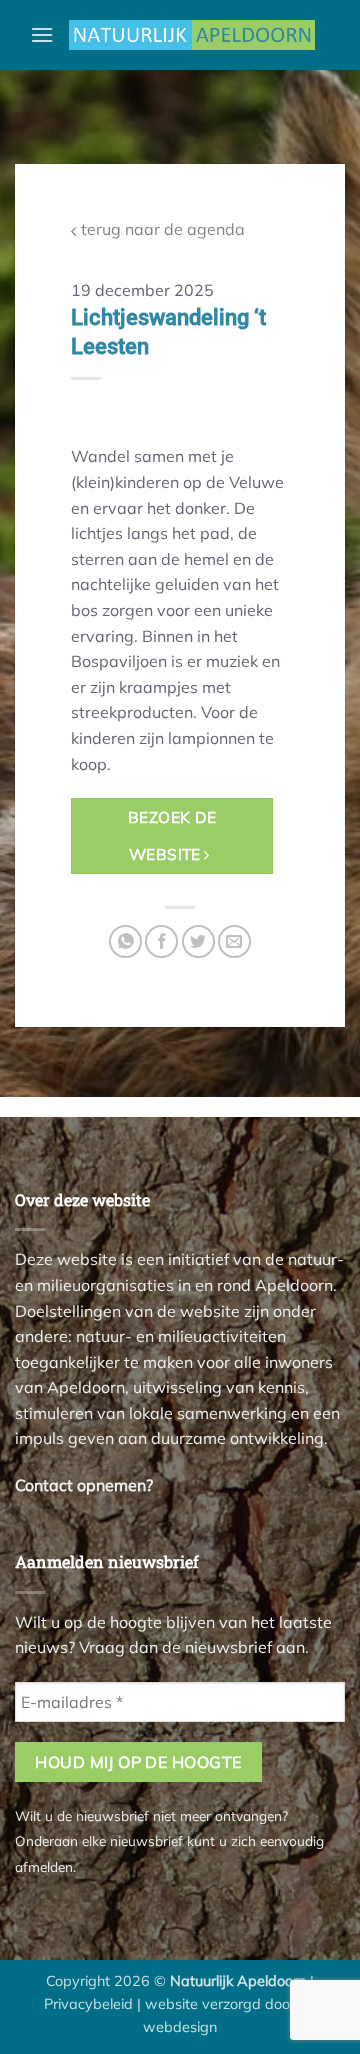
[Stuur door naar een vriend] (234, 941)
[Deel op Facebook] (161, 941)
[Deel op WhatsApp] (125, 941)
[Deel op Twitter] (198, 941)
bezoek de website (172, 835)
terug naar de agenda (161, 229)
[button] (42, 34)
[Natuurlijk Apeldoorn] (192, 35)
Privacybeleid (88, 2004)
